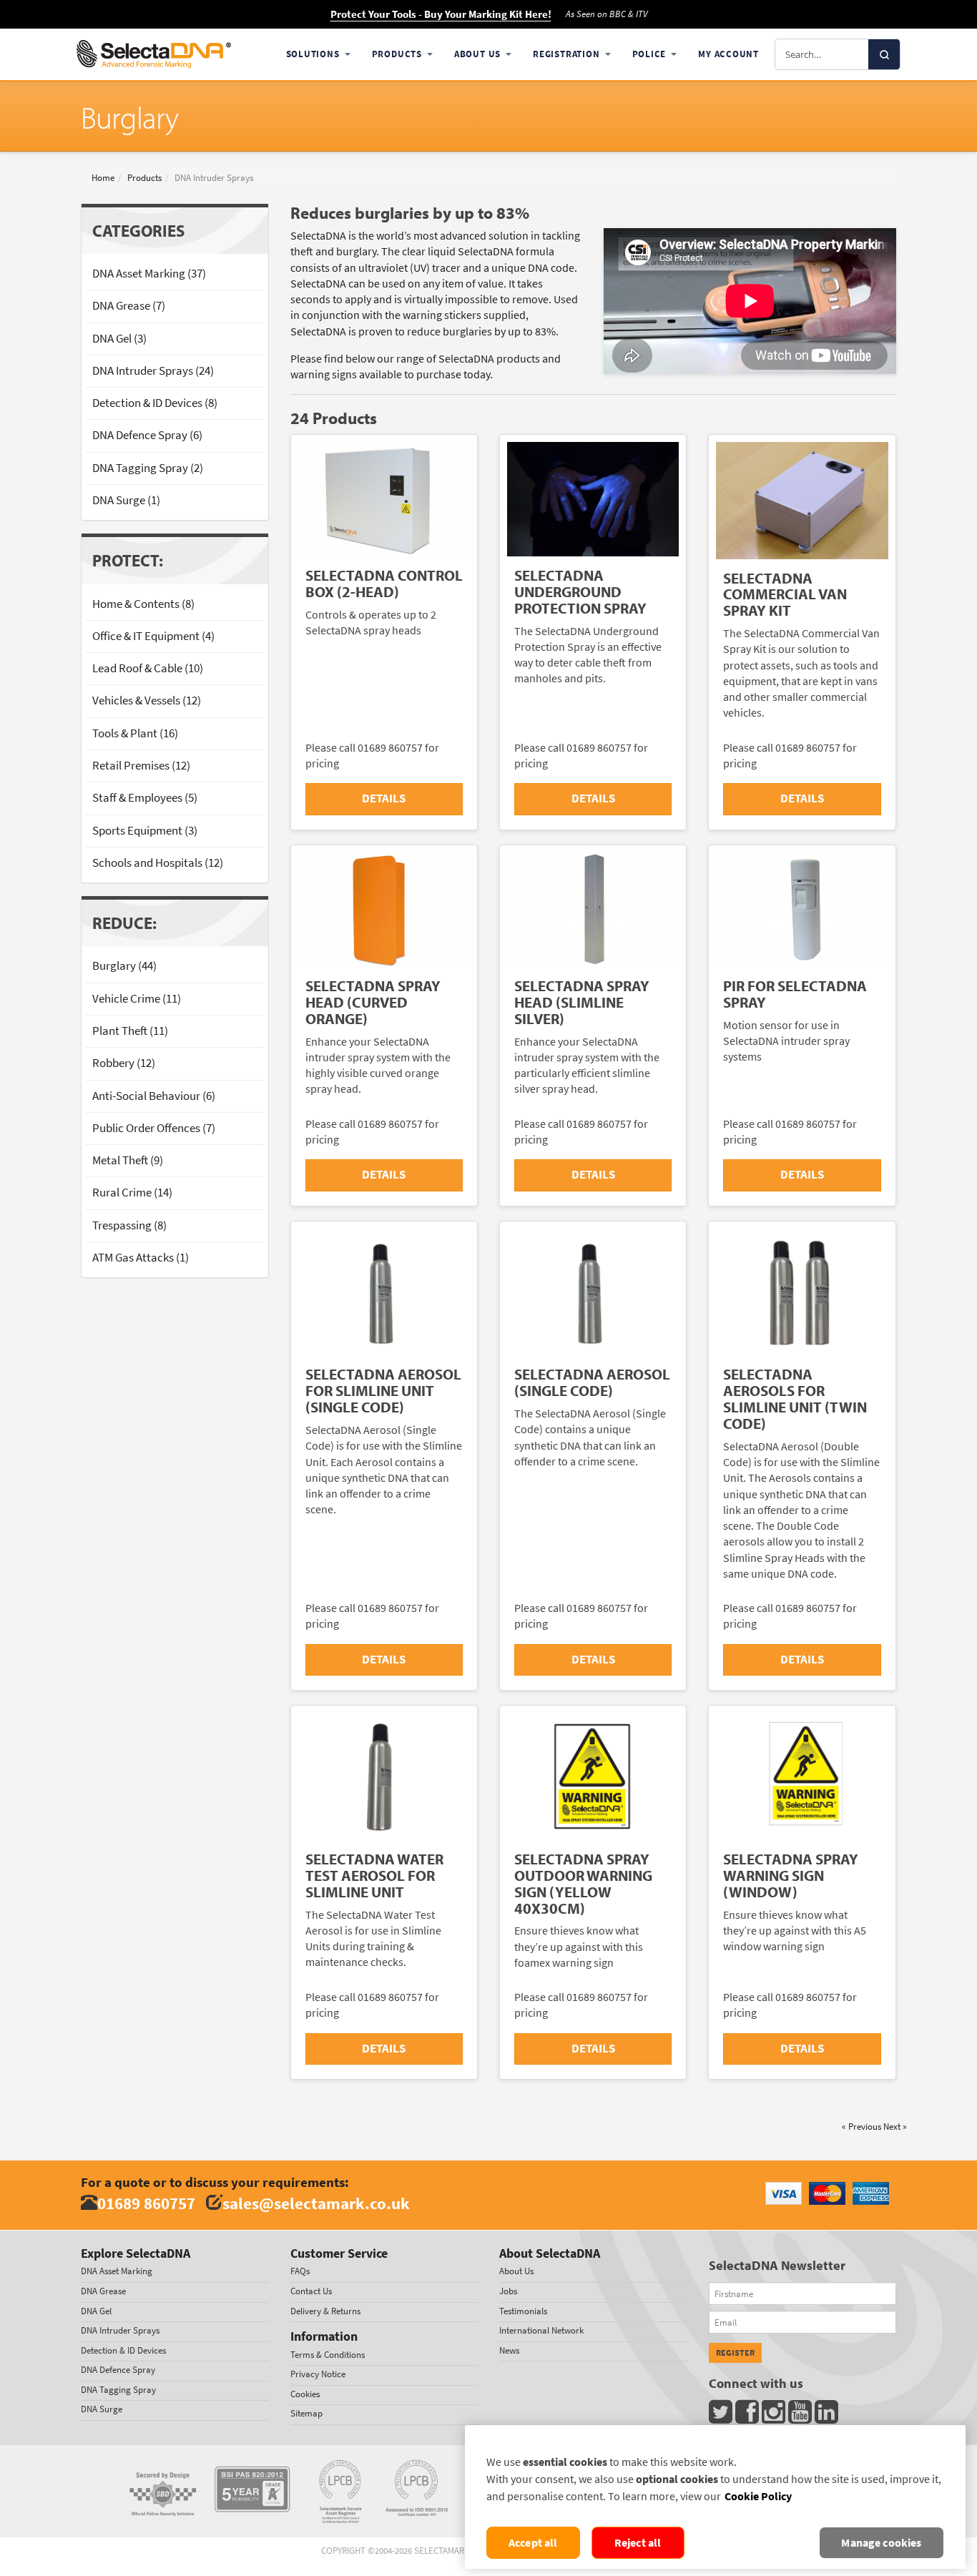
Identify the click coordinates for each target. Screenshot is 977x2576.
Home (103, 178)
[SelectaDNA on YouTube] (801, 2415)
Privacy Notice (318, 2374)
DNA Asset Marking (117, 2271)
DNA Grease (103, 2291)
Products (397, 54)
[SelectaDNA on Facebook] (748, 2415)
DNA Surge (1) (126, 500)
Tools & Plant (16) (135, 733)
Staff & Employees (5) (145, 798)
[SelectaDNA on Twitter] (722, 2415)
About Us (477, 54)
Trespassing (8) (129, 1225)
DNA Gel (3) (119, 339)
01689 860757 (146, 2203)
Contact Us (311, 2291)
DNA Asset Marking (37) (149, 274)
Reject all (638, 2543)
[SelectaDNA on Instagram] (775, 2415)
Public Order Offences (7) (154, 1128)
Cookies (305, 2394)
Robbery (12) (124, 1063)
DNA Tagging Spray (118, 2390)
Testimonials (523, 2311)
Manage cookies (881, 2543)
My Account (728, 54)
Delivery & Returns (325, 2311)
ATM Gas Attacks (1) (141, 1258)
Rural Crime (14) (132, 1193)
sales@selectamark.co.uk (316, 2203)
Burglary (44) (124, 966)
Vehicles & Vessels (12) (147, 700)
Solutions (313, 54)
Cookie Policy (758, 2496)
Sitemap (306, 2413)
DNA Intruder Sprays (120, 2330)
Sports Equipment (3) (145, 831)
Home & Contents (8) (143, 604)
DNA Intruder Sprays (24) (153, 371)
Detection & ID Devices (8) (155, 403)
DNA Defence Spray (118, 2370)
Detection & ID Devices (123, 2350)
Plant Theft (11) (130, 1031)
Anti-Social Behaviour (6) (154, 1096)
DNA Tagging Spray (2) (148, 468)
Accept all (533, 2543)
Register (735, 2353)
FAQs (300, 2271)
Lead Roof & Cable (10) (148, 668)
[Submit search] (884, 54)
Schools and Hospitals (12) (158, 863)
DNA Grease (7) (129, 306)
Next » (895, 2127)
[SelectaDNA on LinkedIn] (828, 2415)
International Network (541, 2330)
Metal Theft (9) (128, 1160)
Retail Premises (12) (141, 766)
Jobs (508, 2291)
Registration (566, 54)
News (509, 2350)
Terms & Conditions (328, 2355)
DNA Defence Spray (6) (147, 435)
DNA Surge (102, 2409)
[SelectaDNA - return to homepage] (154, 54)
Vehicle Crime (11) (137, 999)
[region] (715, 2497)
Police (649, 54)
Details (384, 798)
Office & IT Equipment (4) (153, 636)
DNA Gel (96, 2311)
